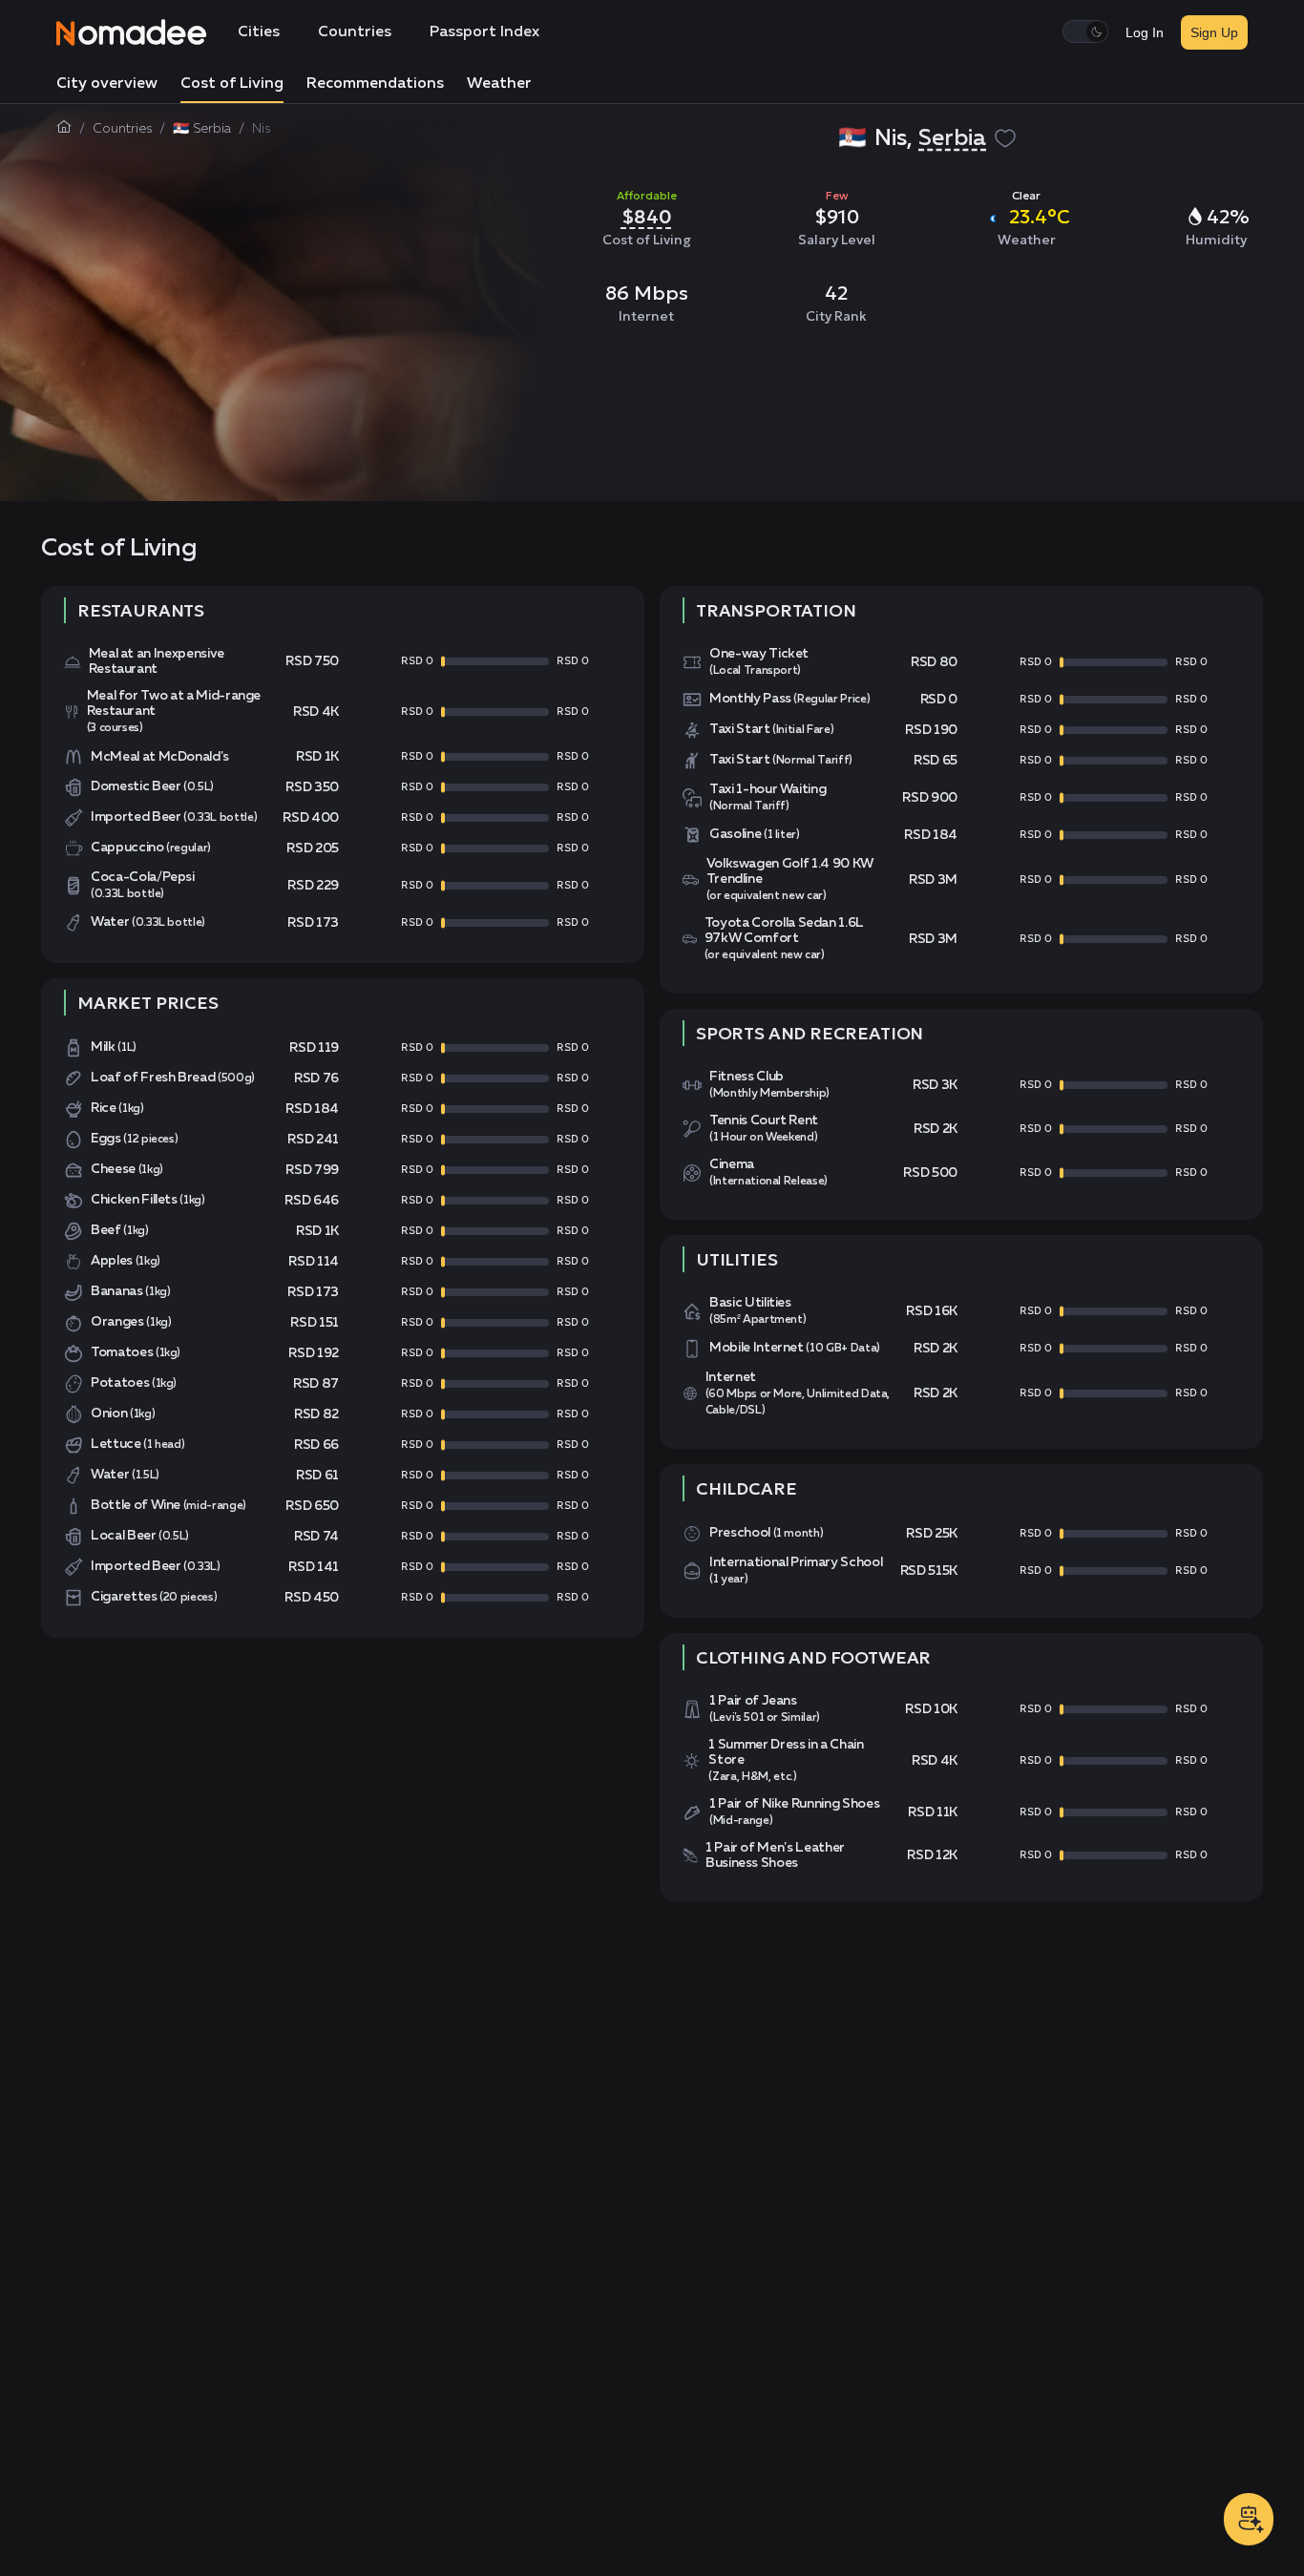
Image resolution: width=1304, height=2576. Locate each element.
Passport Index (484, 32)
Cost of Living (232, 84)
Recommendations (375, 84)
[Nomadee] (132, 32)
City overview (107, 84)
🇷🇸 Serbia (202, 129)
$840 (647, 217)
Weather (499, 84)
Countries (355, 32)
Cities (259, 32)
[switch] (1085, 31)
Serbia (952, 138)
